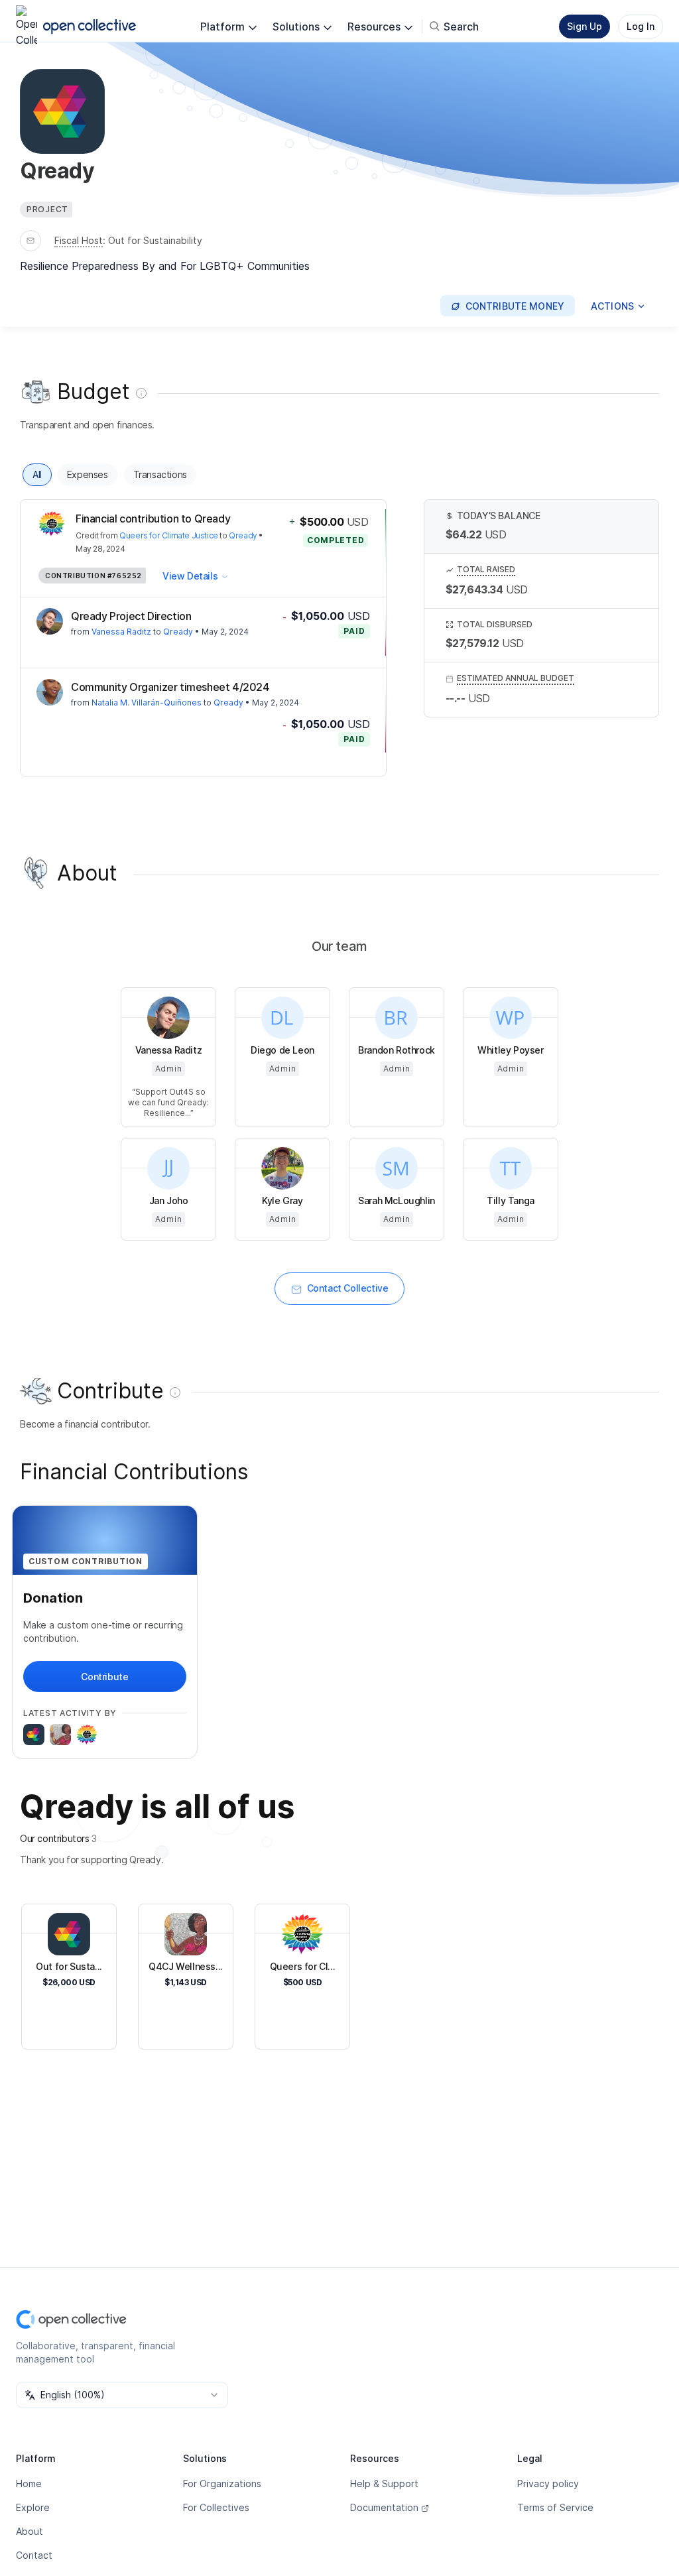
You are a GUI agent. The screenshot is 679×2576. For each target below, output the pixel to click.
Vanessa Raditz (121, 632)
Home (29, 2484)
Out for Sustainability (155, 240)
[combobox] (122, 2395)
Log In (641, 26)
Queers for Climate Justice (169, 535)
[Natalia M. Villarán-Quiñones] (50, 692)
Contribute (104, 1677)
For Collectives (216, 2507)
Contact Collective (348, 1288)
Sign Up (585, 26)
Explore (33, 2507)
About (30, 2531)
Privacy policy (548, 2484)
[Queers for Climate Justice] (87, 1735)
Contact (34, 2555)
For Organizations (222, 2484)
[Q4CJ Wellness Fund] (60, 1735)
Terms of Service (555, 2507)
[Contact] (31, 241)
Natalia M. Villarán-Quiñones (147, 703)
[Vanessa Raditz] (50, 621)
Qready (243, 535)
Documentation (384, 2507)
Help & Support (384, 2484)
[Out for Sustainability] (34, 1735)
